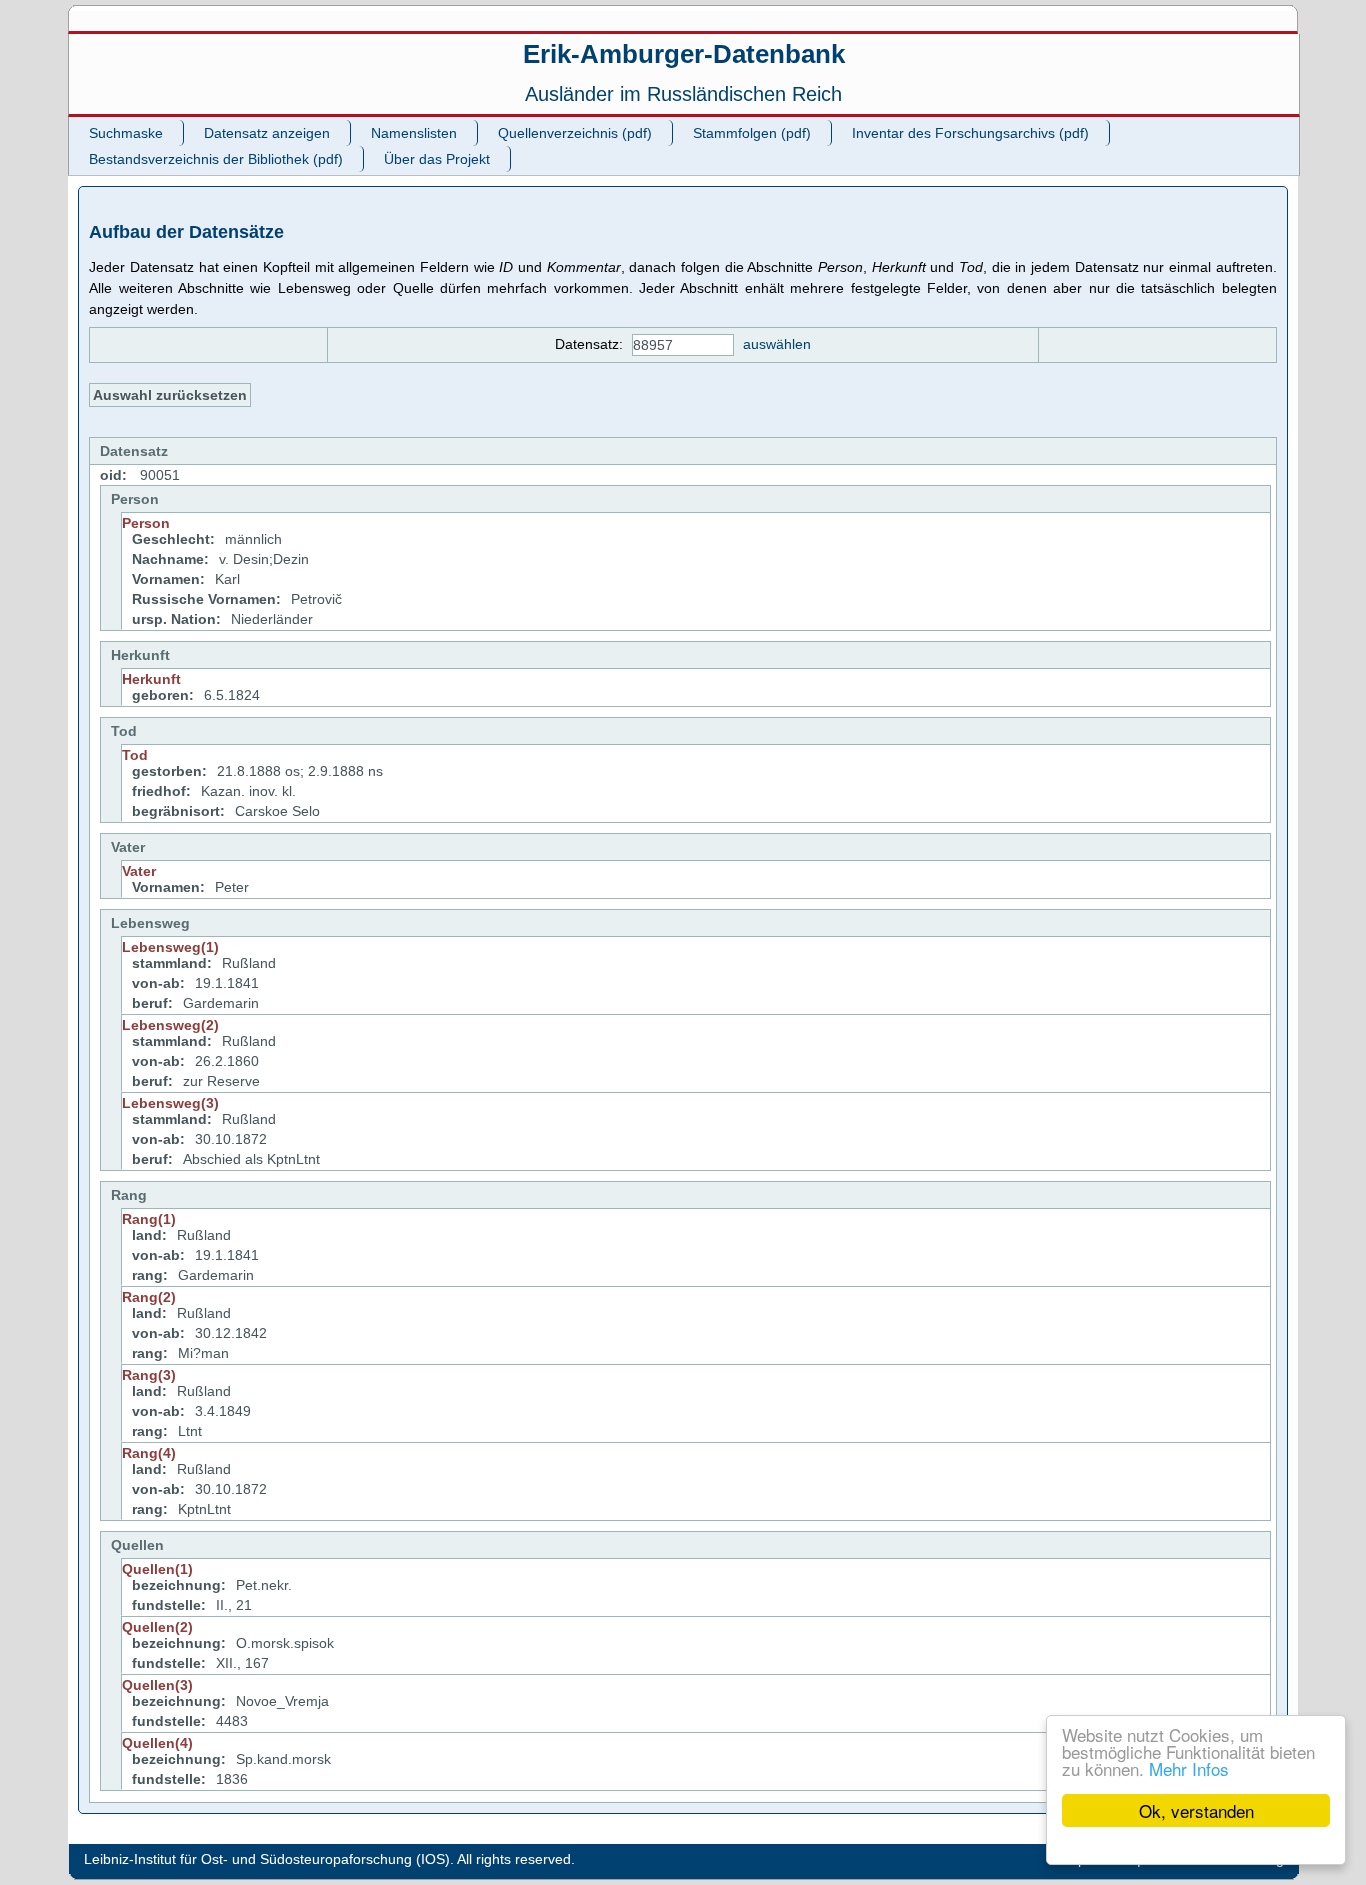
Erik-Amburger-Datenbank (684, 54)
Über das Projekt (437, 159)
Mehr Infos (1189, 1768)
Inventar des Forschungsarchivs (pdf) (970, 133)
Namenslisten (414, 133)
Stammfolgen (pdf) (752, 133)
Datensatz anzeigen (267, 133)
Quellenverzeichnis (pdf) (575, 133)
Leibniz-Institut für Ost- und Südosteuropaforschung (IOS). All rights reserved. (329, 1859)
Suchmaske (126, 133)
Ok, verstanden (1196, 1810)
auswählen (777, 344)
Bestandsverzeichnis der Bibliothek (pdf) (216, 159)
